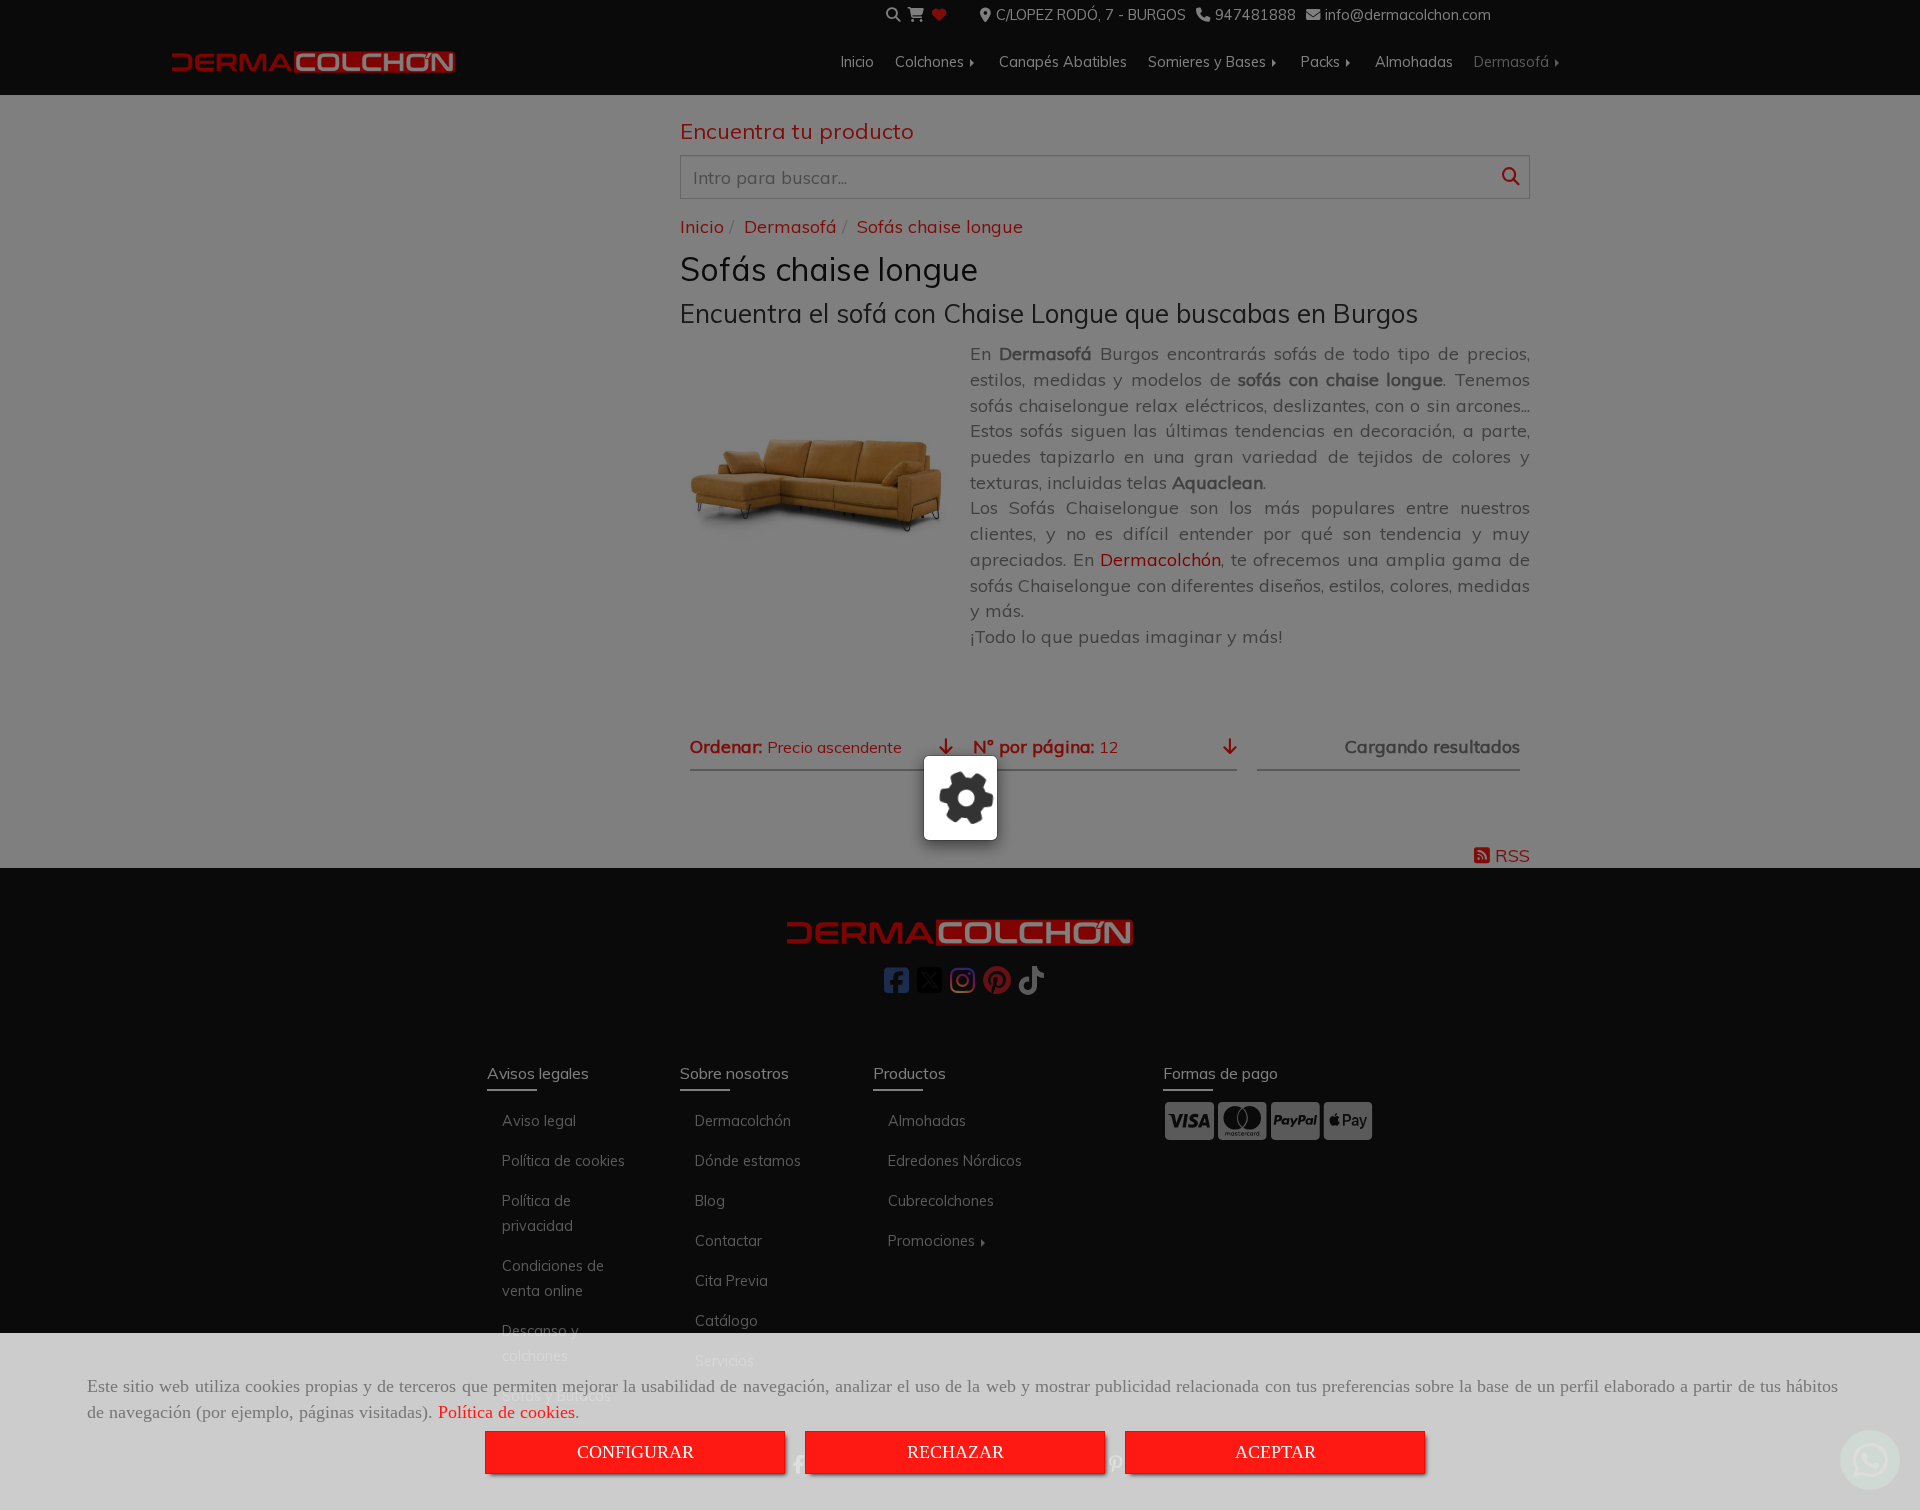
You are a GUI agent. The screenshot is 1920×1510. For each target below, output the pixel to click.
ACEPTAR (1275, 1452)
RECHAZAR (955, 1452)
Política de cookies (506, 1412)
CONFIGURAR (635, 1452)
